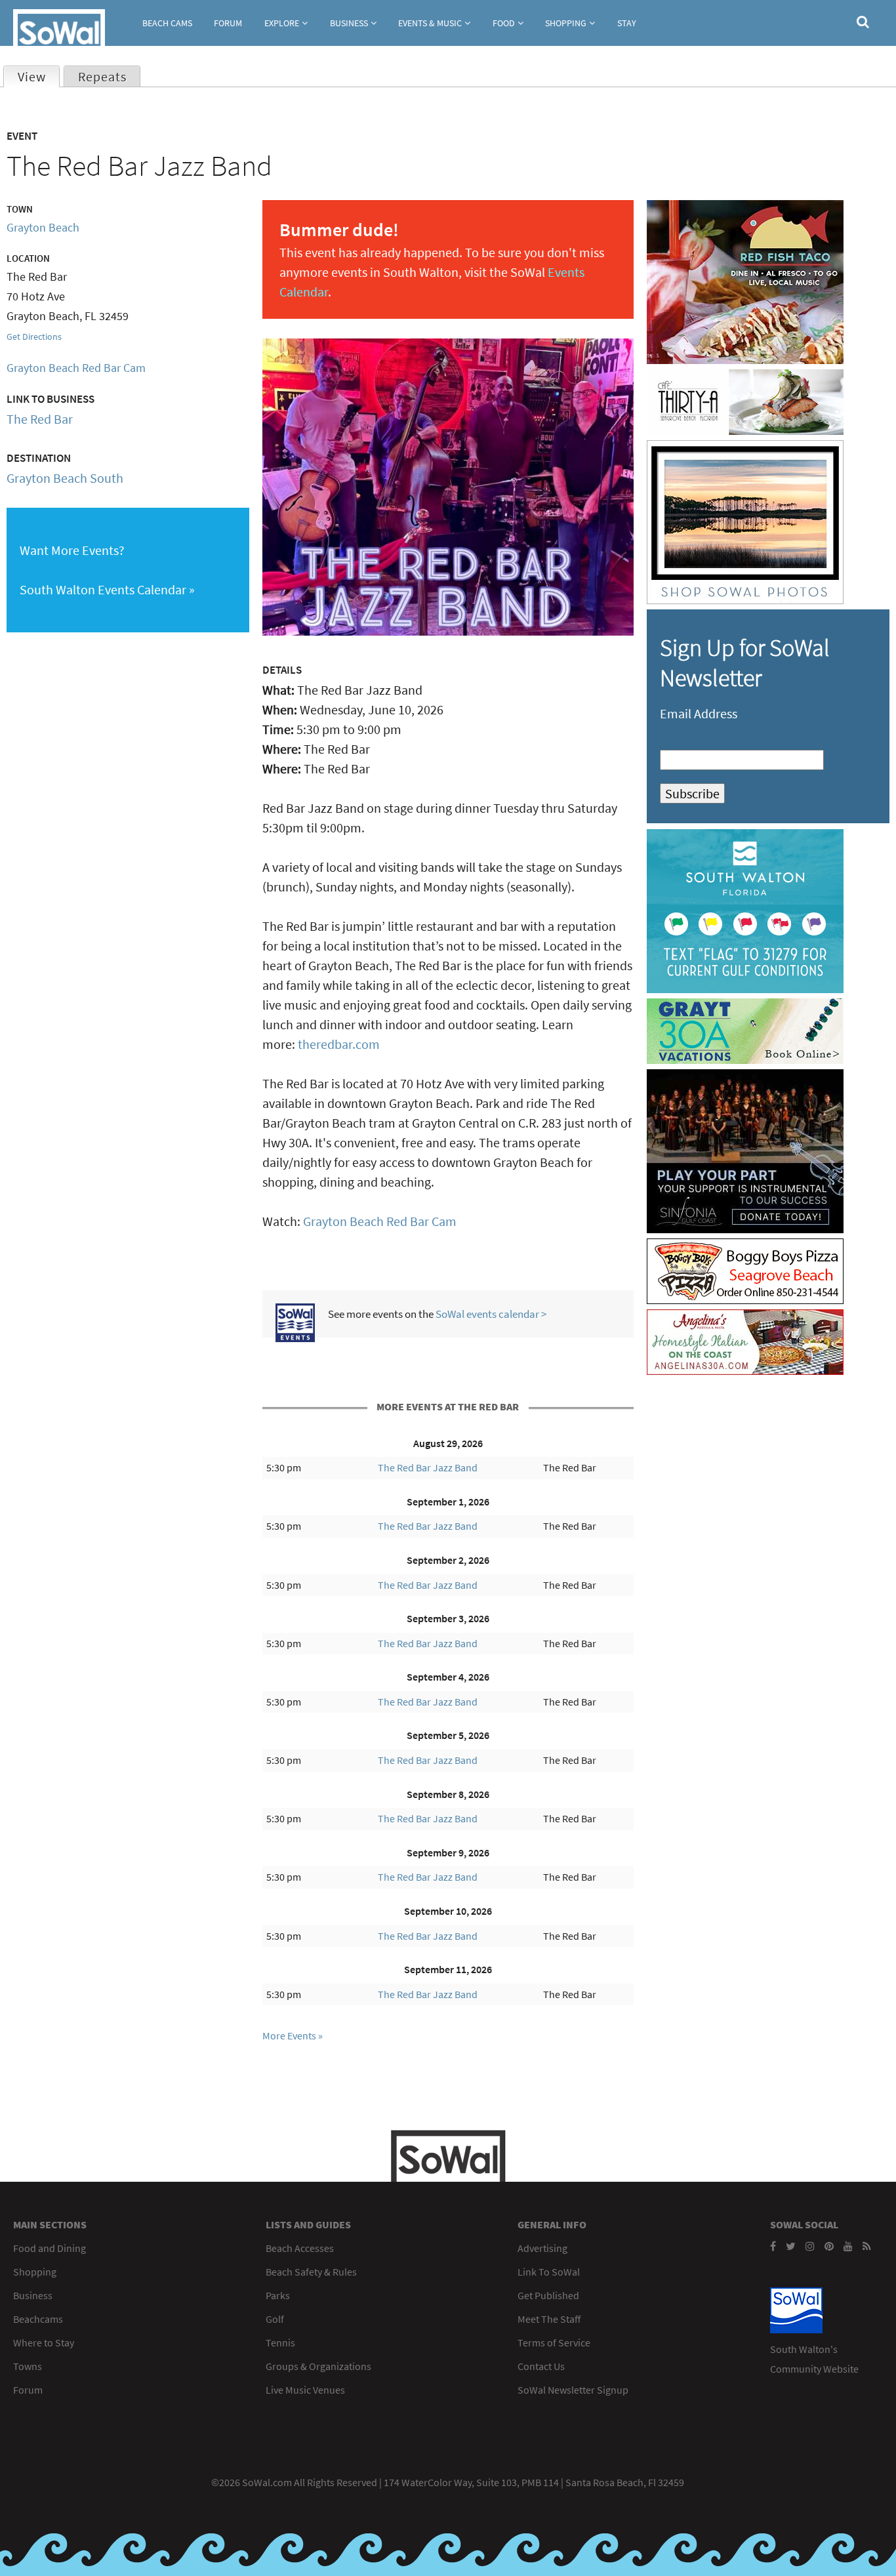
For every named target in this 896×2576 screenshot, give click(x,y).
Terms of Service (554, 2342)
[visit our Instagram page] (810, 2246)
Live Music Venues (305, 2390)
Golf (275, 2319)
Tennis (280, 2342)
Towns (28, 2366)
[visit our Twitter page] (791, 2246)
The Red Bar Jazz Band (428, 1467)
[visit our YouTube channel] (848, 2246)
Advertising (542, 2248)
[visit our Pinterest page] (829, 2246)
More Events (289, 2035)
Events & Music (430, 23)
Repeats (102, 76)
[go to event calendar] (295, 1337)
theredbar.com (339, 1044)
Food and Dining (50, 2248)
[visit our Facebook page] (773, 2246)
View (38, 76)
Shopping (566, 23)
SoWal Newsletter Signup (573, 2390)
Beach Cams (167, 23)
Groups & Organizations (318, 2366)
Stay (627, 23)
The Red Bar (40, 419)
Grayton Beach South (65, 478)
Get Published (548, 2295)
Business (349, 23)
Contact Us (541, 2366)
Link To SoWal (549, 2272)
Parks (278, 2295)
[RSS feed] (867, 2246)
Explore (282, 23)
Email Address (699, 713)
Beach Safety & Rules (311, 2272)
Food (504, 23)
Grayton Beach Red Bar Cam (380, 1221)
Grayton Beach (43, 227)
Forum (228, 23)
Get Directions (34, 337)
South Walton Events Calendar (103, 589)
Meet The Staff (549, 2319)
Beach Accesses (300, 2248)
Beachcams (38, 2319)
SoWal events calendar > (491, 1314)
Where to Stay (44, 2342)
